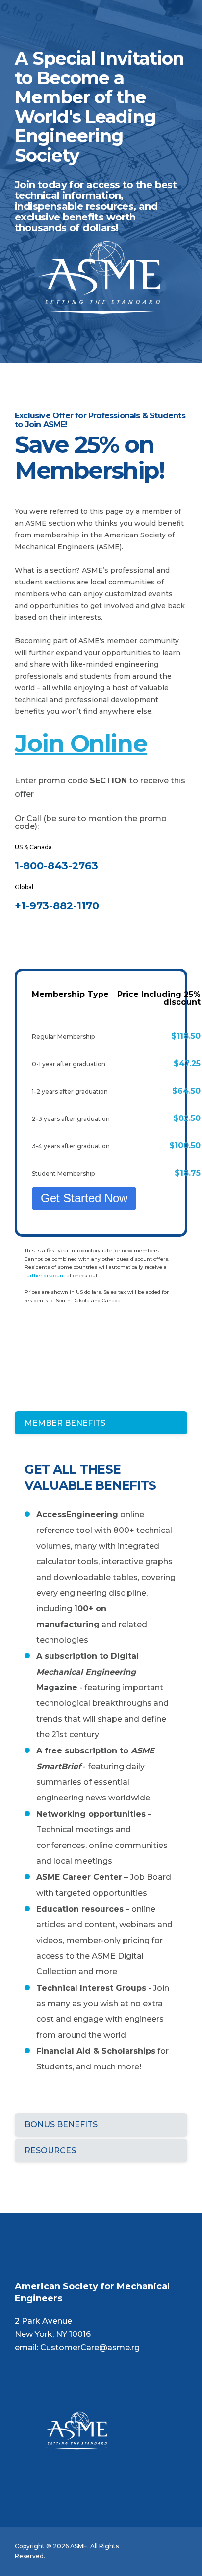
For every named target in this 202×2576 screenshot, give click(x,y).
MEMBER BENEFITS (65, 1423)
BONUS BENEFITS (61, 2125)
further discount (45, 1276)
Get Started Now (84, 1198)
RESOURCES (50, 2151)
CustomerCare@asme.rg (90, 2347)
